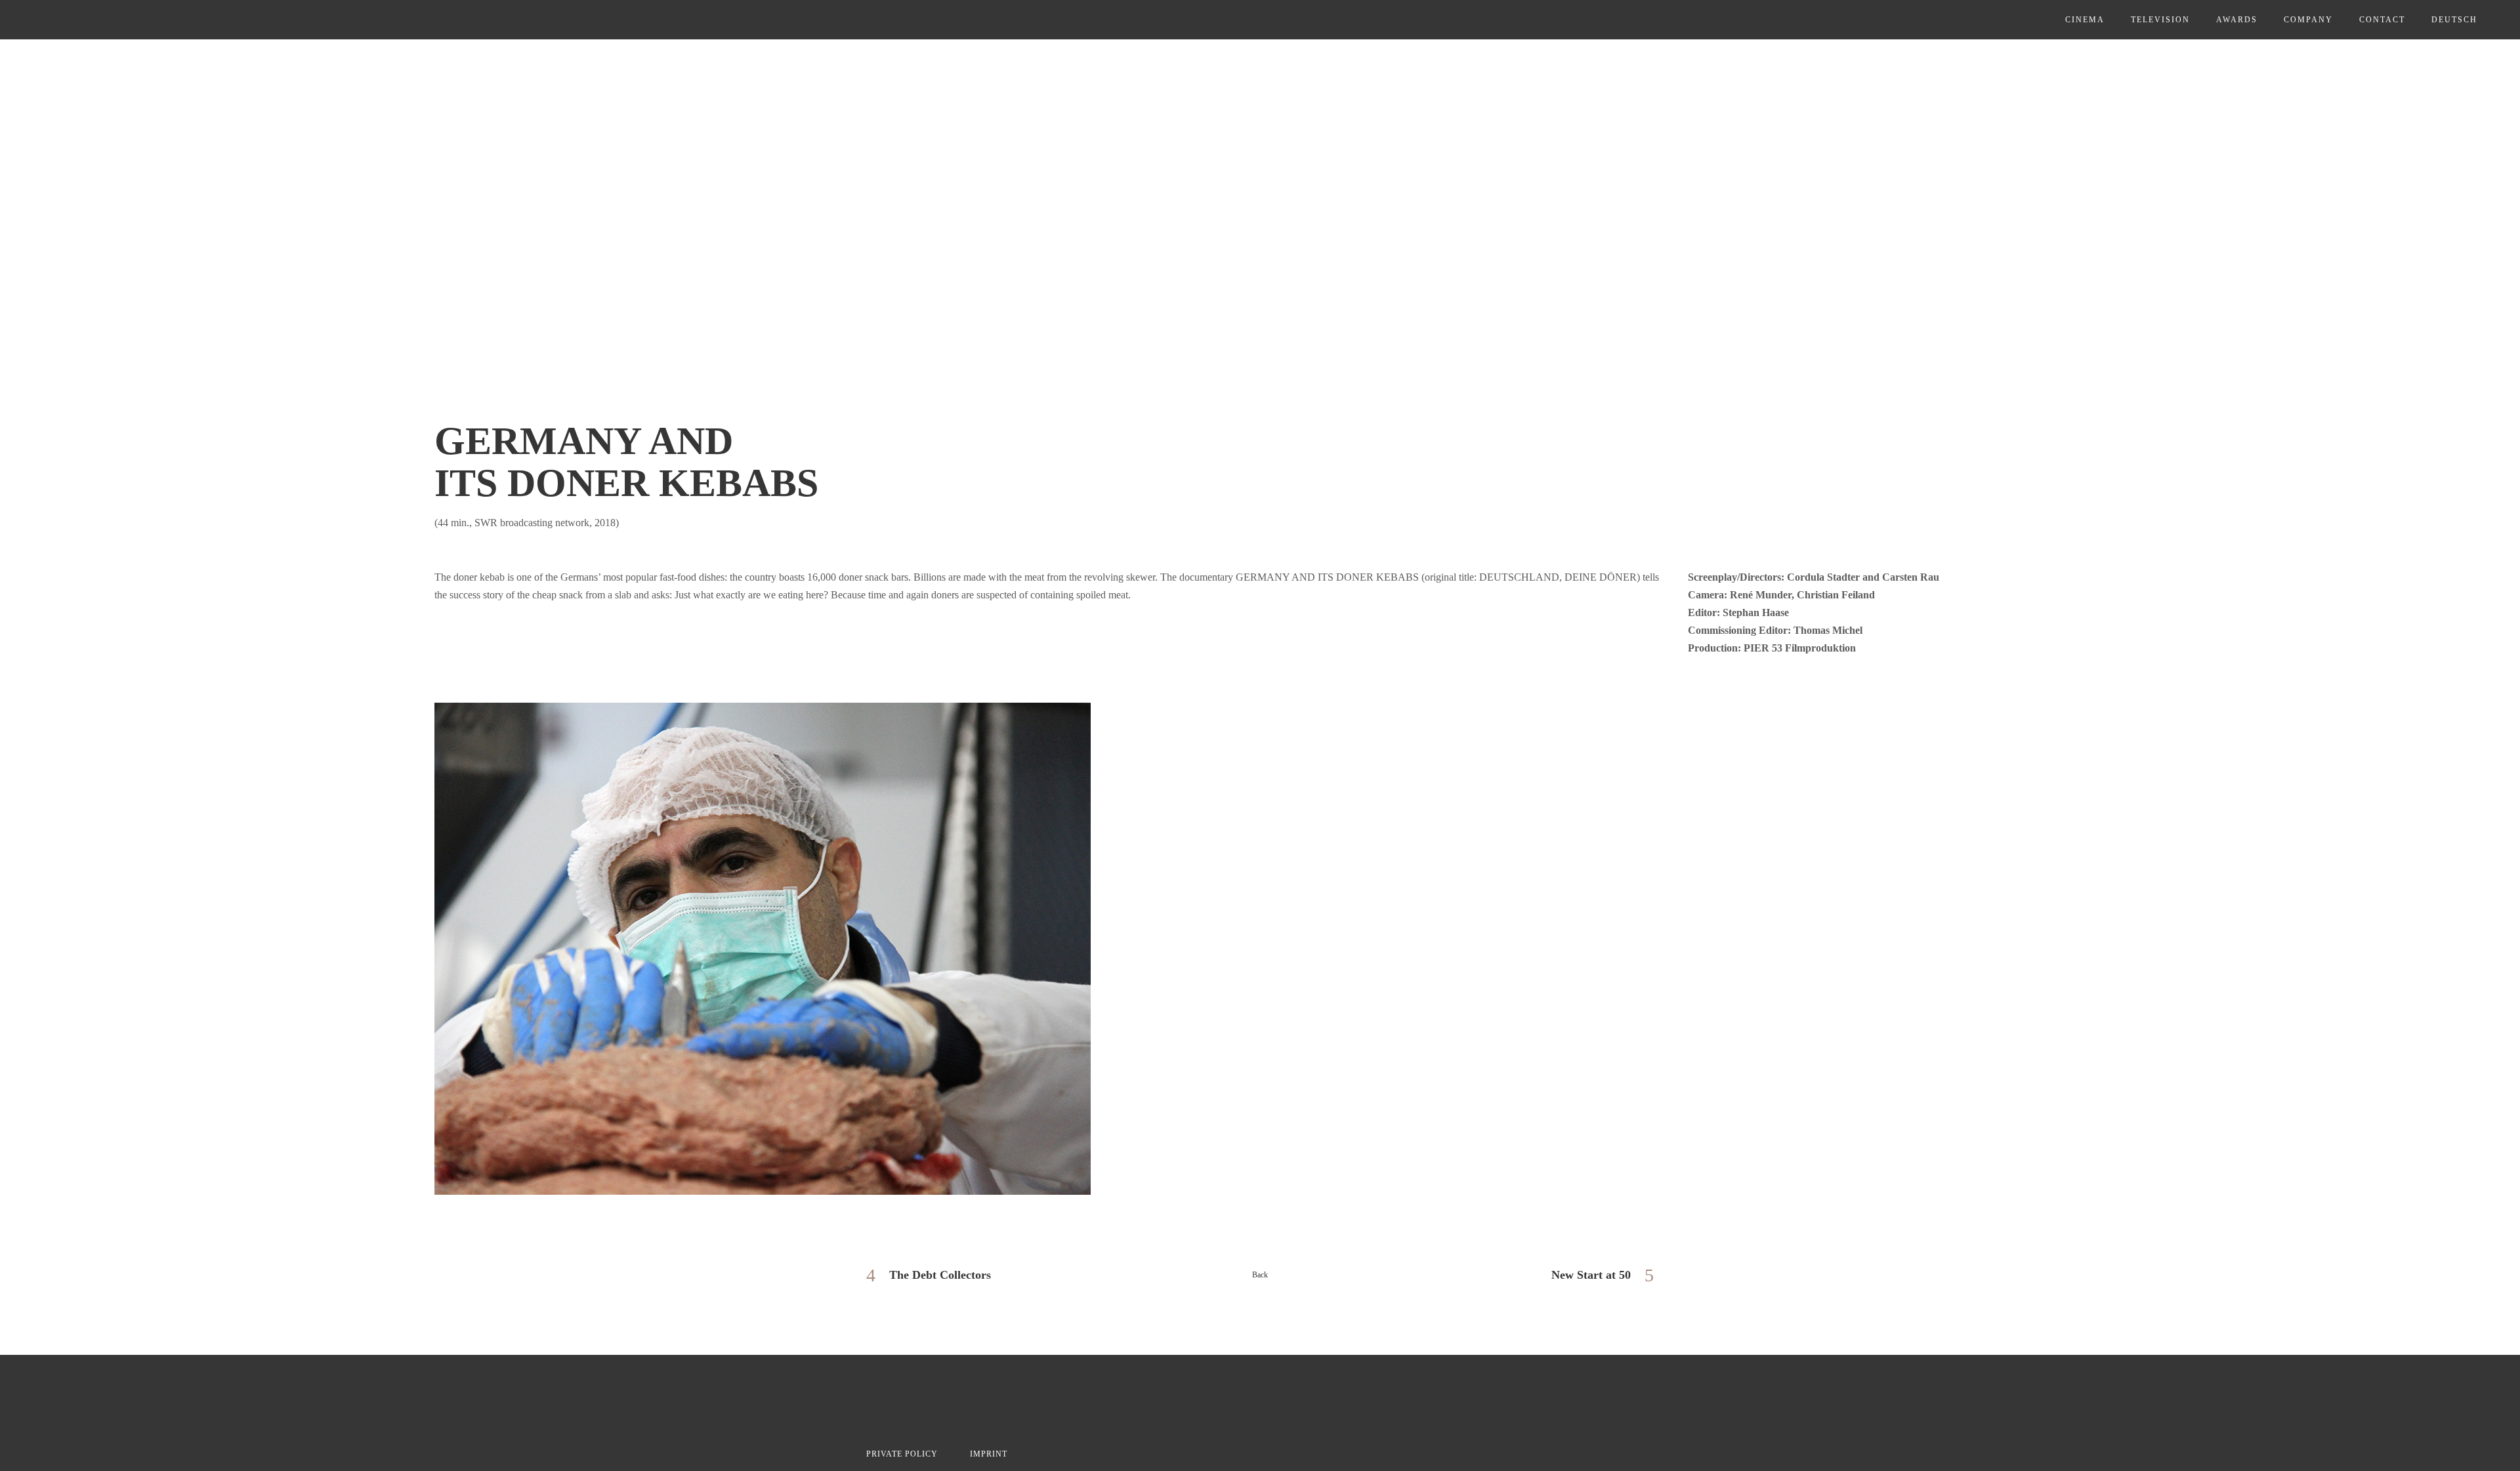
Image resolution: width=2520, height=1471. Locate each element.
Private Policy (902, 1454)
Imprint (989, 1454)
